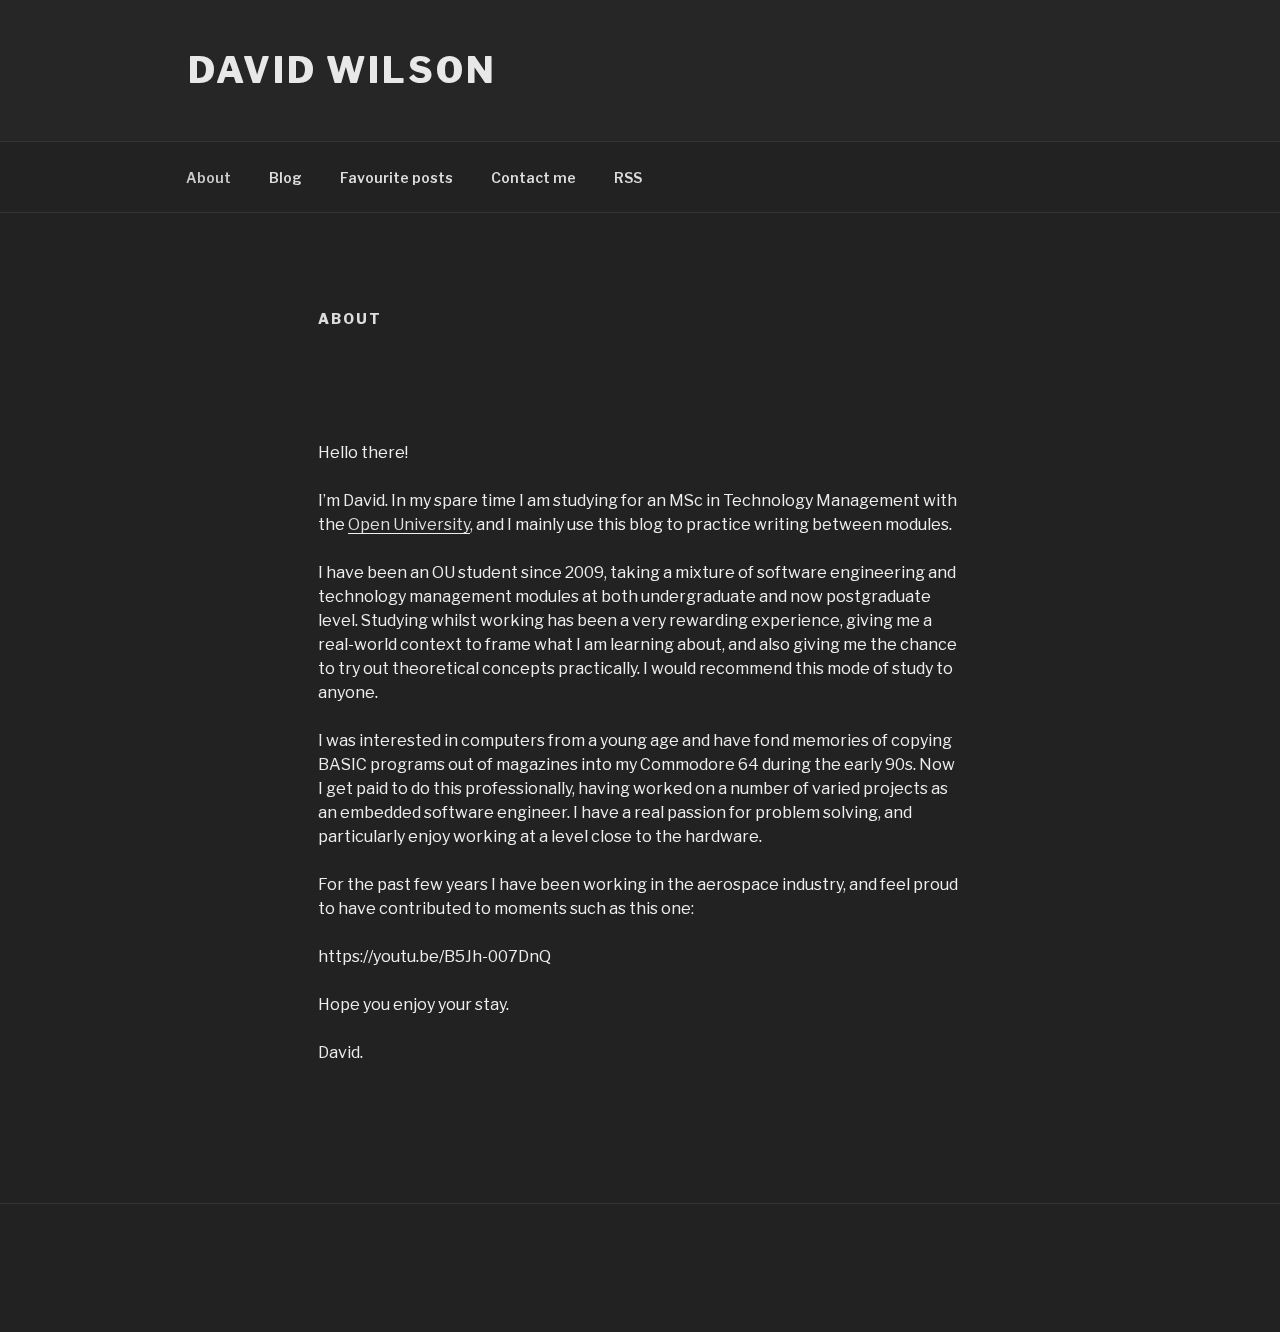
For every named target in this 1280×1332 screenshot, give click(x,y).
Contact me (533, 177)
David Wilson (342, 70)
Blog (285, 177)
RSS (628, 177)
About (208, 177)
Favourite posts (396, 177)
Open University (409, 524)
